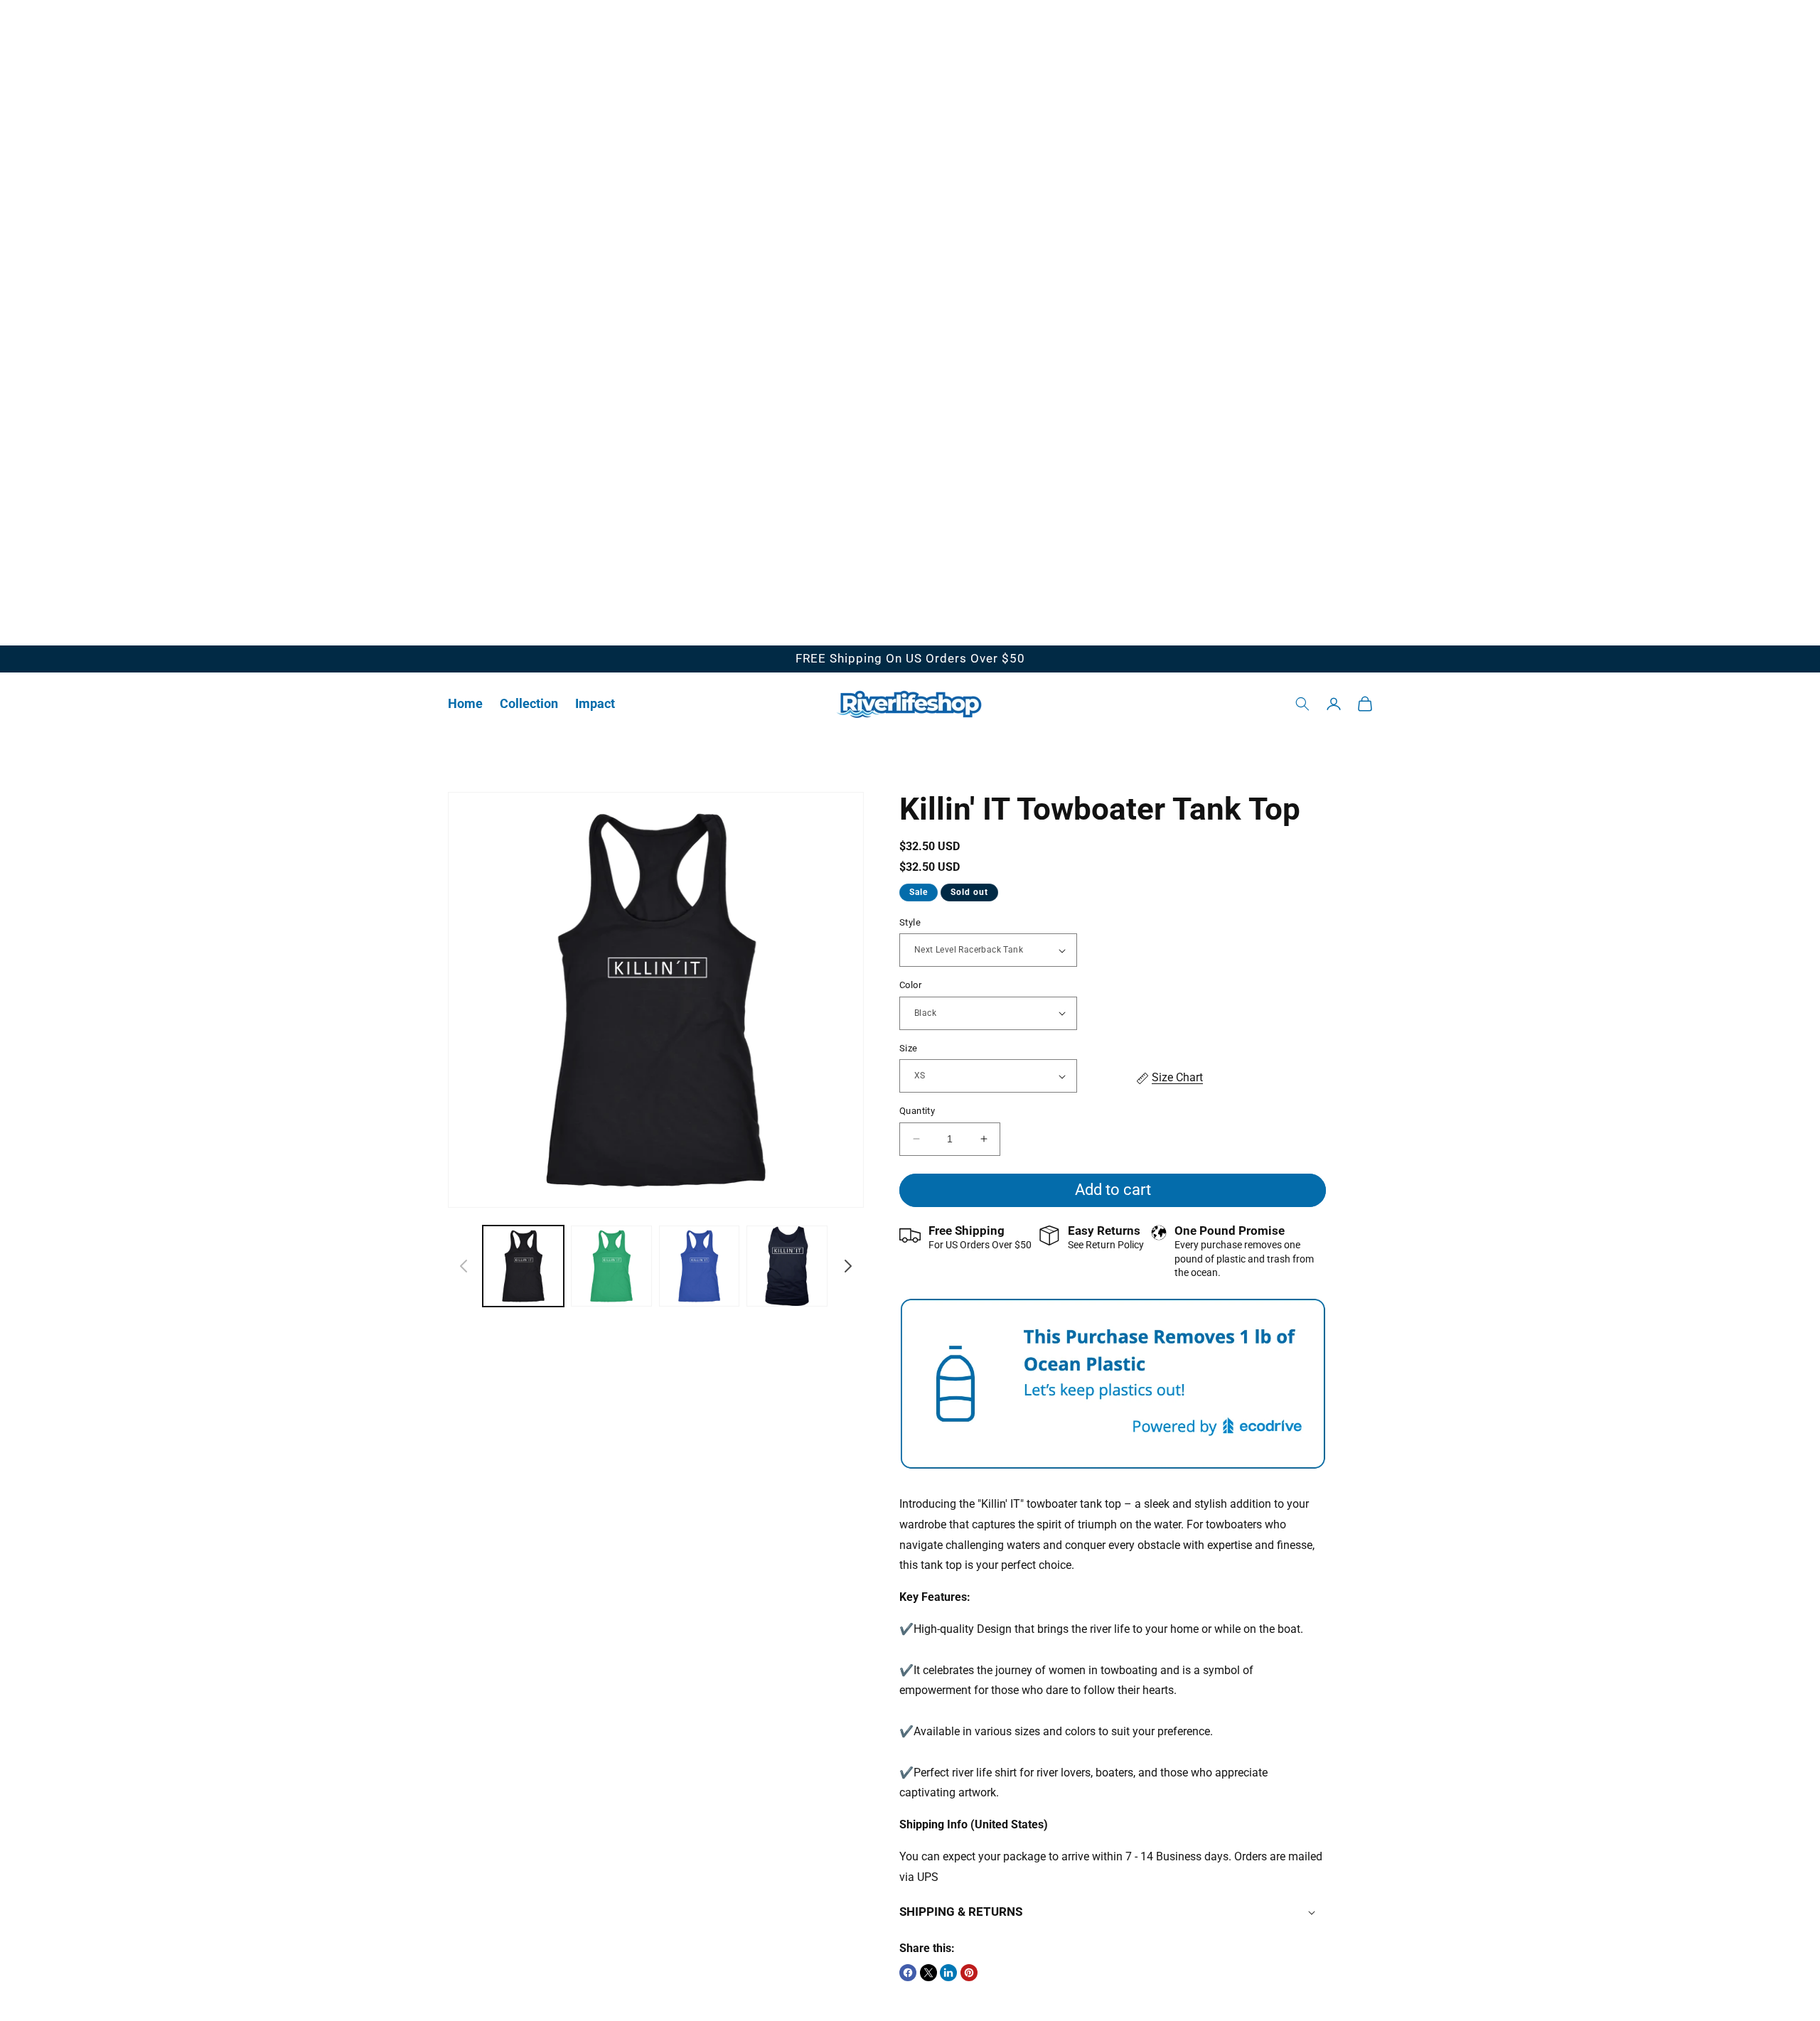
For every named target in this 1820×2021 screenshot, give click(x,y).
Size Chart (1177, 1077)
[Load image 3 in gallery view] (700, 1266)
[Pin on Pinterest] (969, 1973)
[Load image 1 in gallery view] (523, 1266)
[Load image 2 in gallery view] (611, 1266)
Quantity (917, 1111)
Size (909, 1048)
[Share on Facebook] (908, 1973)
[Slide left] (464, 1266)
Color (910, 985)
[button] (529, 703)
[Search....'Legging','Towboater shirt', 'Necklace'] (1302, 704)
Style (910, 922)
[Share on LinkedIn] (948, 1973)
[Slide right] (848, 1266)
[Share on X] (928, 1973)
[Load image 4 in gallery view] (787, 1266)
